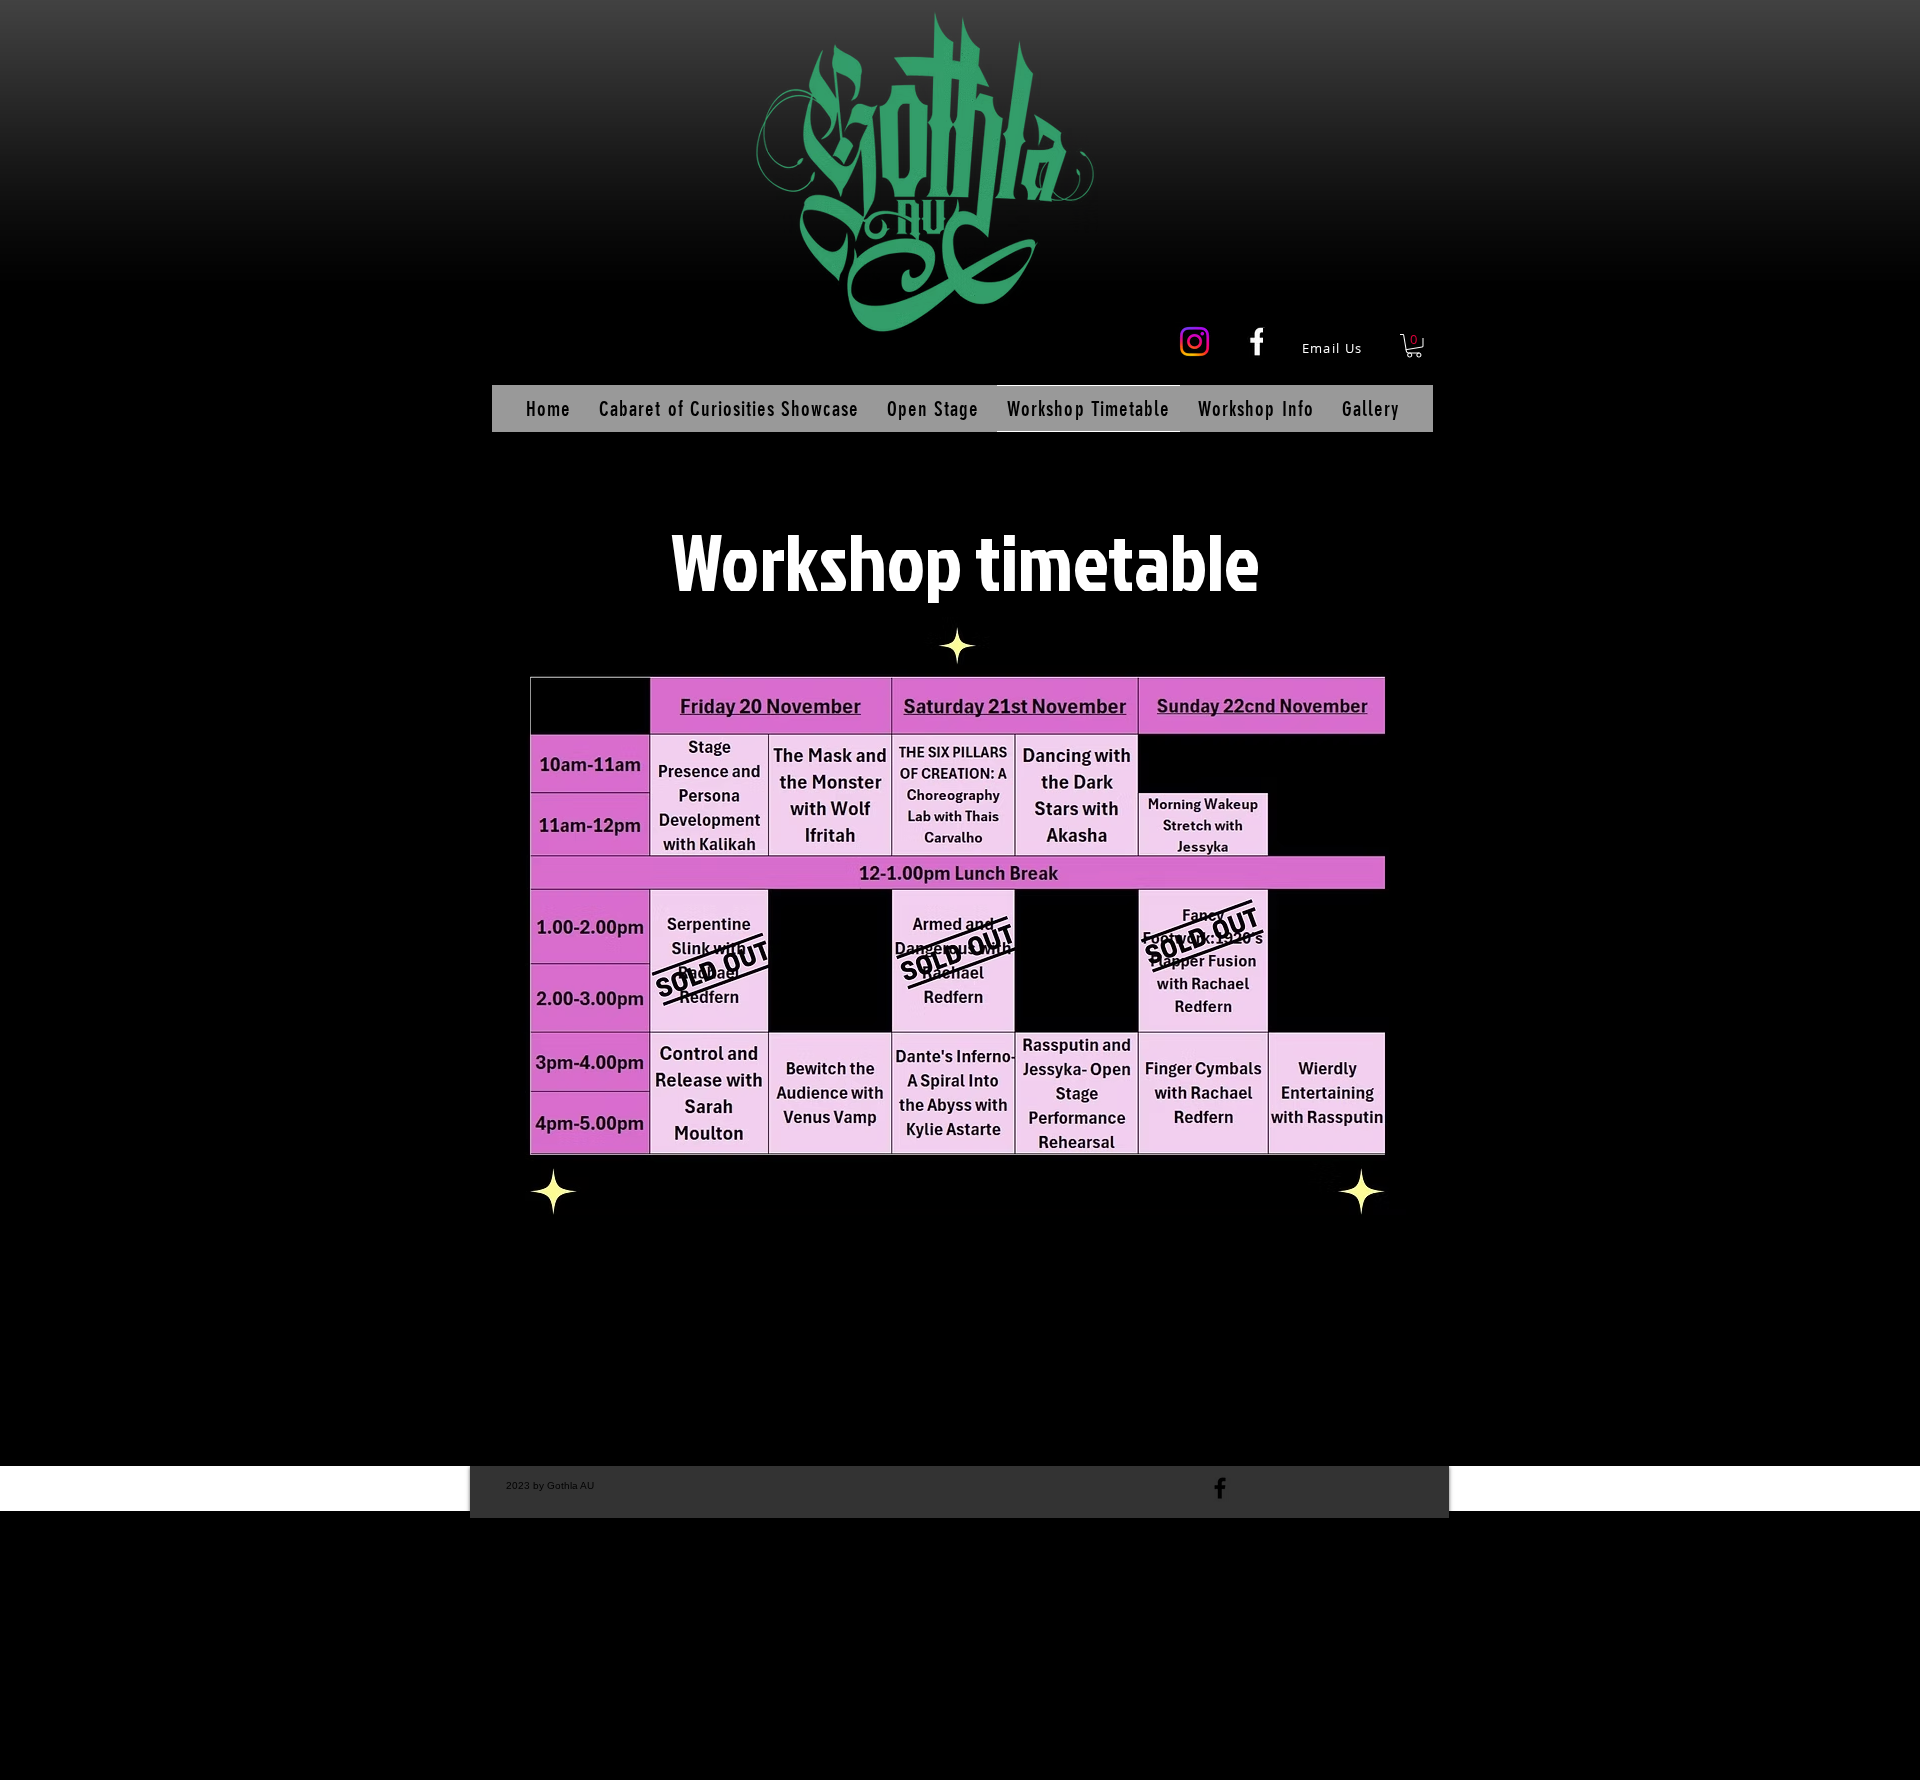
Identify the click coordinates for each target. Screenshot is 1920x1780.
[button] (1414, 346)
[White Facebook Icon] (1257, 341)
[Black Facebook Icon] (1220, 1488)
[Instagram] (1194, 341)
